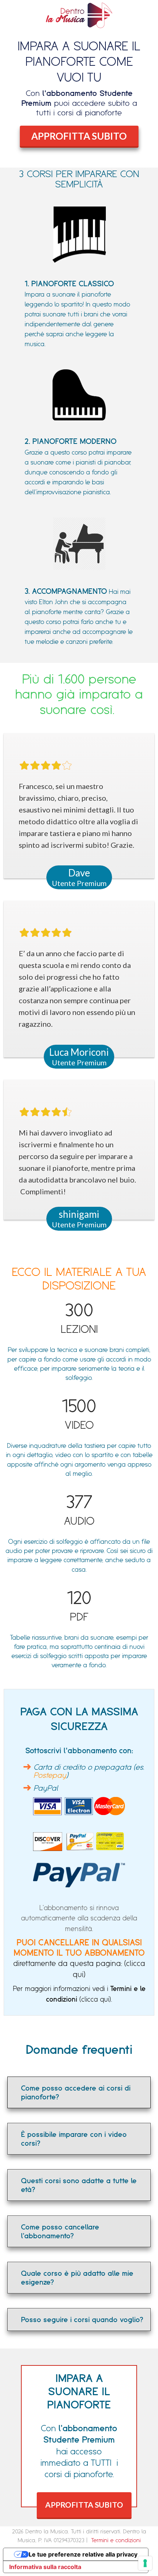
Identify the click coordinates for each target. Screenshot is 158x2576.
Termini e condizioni (116, 2540)
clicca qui (95, 1999)
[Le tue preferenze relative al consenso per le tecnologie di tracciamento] (145, 2563)
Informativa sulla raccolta (45, 2567)
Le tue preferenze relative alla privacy (83, 2554)
